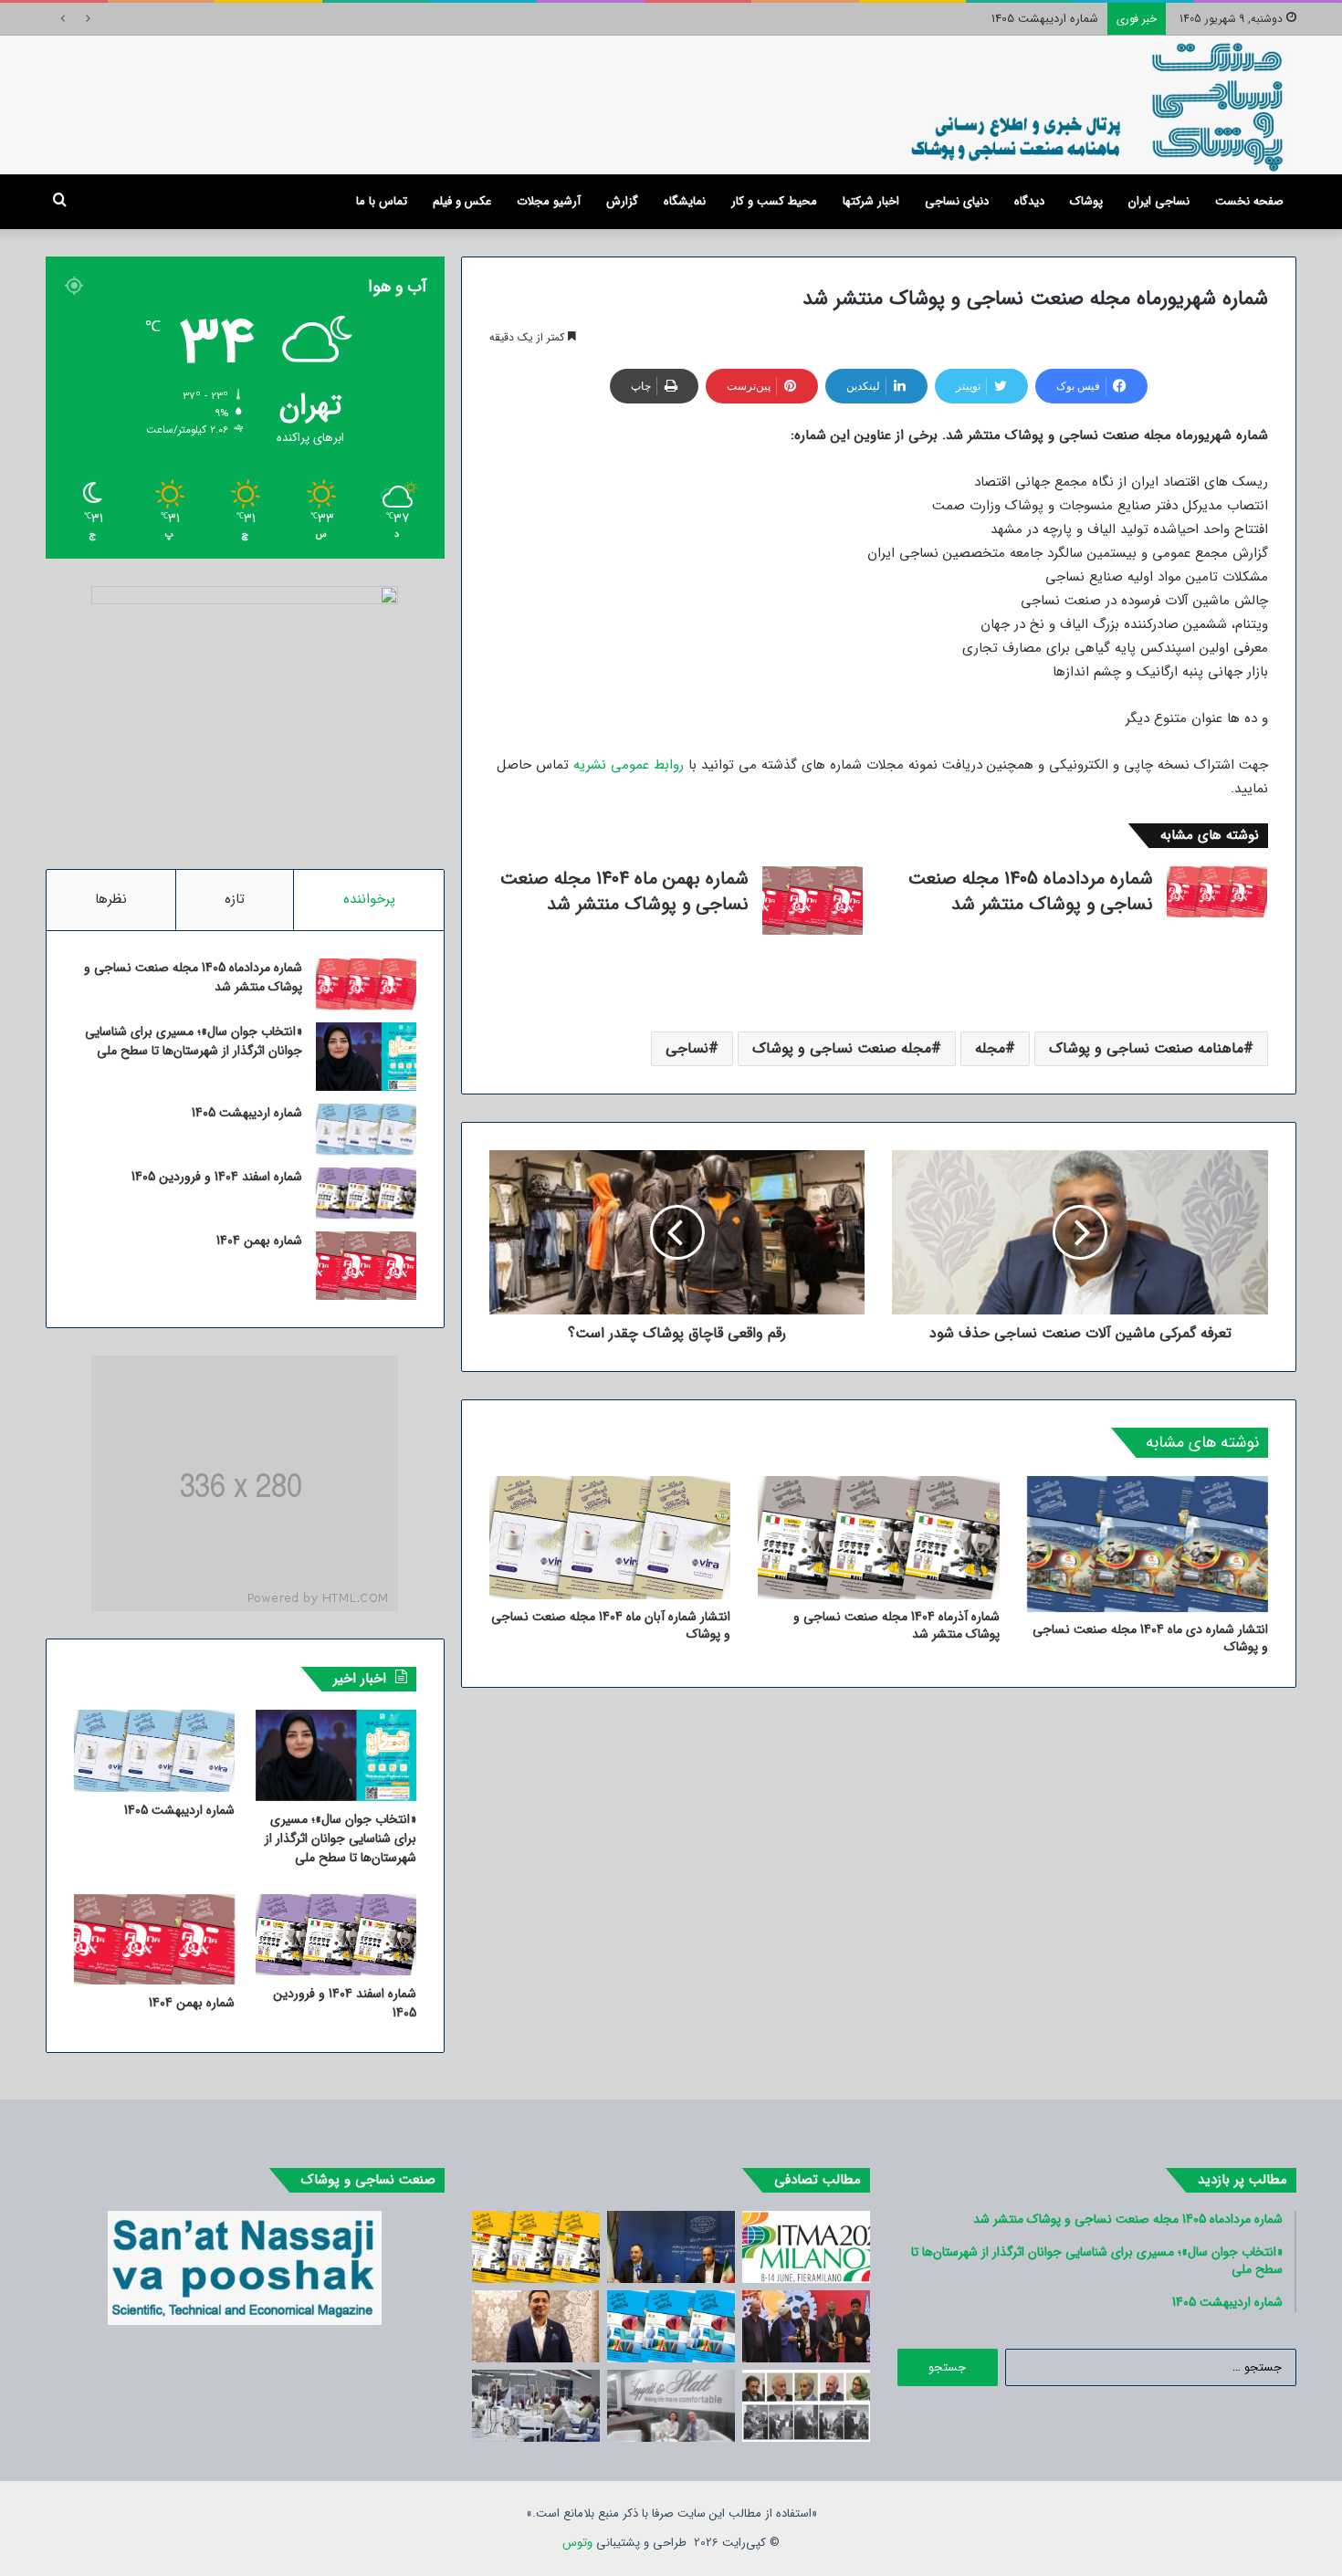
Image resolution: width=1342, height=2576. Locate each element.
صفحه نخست (1249, 201)
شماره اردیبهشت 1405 (1045, 19)
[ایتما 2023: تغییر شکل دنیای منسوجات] (806, 2247)
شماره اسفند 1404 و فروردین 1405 (217, 1177)
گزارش (622, 201)
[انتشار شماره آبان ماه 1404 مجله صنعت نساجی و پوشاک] (610, 1538)
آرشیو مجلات (549, 201)
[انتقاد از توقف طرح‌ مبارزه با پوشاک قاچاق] (671, 2247)
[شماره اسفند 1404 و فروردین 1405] (366, 1193)
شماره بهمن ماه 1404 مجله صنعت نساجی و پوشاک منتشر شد (624, 891)
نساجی (687, 1048)
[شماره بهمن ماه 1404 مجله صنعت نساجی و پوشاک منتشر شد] (813, 901)
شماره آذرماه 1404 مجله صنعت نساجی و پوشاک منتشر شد (896, 1625)
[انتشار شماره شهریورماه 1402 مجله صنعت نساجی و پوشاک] (536, 2247)
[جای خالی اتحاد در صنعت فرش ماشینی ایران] (536, 2326)
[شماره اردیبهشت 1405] (366, 1129)
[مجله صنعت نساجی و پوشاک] (1099, 105)
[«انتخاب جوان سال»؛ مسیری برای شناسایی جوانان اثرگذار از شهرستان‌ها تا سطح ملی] (366, 1057)
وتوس (577, 2543)
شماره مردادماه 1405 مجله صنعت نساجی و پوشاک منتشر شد (1031, 891)
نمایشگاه (685, 201)
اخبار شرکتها (871, 201)
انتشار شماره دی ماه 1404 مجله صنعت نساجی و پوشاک (1150, 1638)
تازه (235, 899)
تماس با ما (382, 201)
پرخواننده (369, 899)
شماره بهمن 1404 (259, 1241)
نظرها (111, 899)
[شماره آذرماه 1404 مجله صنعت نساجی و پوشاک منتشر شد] (878, 1538)
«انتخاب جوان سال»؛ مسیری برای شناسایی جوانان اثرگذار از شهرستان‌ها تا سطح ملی (194, 1041)
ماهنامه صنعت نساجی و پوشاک (1146, 1048)
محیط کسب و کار (774, 201)
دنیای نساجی (957, 201)
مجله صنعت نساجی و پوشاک (842, 1048)
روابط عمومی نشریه (629, 765)
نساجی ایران (1159, 201)
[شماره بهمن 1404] (366, 1266)
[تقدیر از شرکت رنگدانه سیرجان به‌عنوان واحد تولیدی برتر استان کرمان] (806, 2326)
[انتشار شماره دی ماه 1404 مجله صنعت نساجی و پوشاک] (1148, 1544)
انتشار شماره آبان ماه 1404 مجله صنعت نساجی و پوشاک (611, 1625)
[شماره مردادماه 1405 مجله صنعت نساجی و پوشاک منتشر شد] (1217, 892)
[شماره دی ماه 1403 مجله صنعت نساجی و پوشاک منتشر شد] (671, 2326)
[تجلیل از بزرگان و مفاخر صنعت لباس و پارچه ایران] (806, 2406)
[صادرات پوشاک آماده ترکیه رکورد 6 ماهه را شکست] (536, 2406)
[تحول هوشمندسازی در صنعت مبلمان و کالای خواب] (671, 2406)
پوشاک (1086, 201)
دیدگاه (1029, 201)
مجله (990, 1048)
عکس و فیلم (462, 201)
